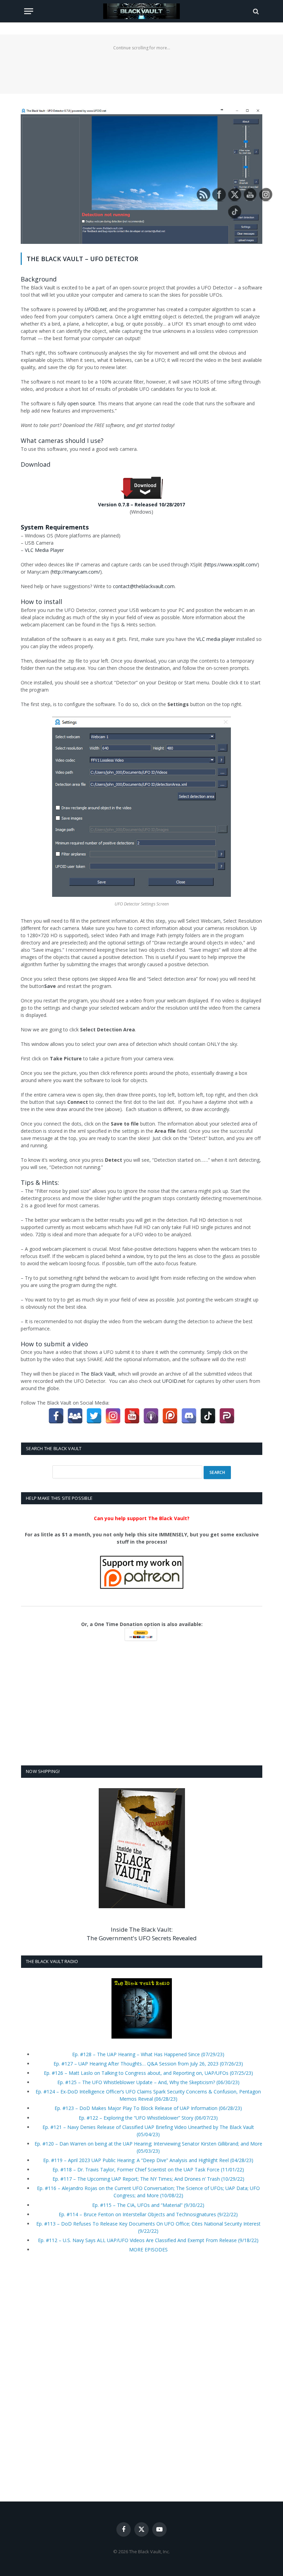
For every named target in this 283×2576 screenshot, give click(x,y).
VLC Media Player (44, 550)
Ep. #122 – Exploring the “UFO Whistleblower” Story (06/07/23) (148, 2118)
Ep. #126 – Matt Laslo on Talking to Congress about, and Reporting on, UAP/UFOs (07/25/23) (148, 2073)
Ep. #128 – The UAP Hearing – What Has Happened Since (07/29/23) (148, 2054)
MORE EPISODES (148, 2250)
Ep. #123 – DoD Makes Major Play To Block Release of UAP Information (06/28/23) (148, 2108)
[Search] (255, 11)
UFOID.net (175, 1381)
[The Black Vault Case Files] (141, 11)
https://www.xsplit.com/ (231, 564)
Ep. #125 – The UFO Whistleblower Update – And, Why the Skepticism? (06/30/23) (148, 2082)
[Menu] (29, 11)
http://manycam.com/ (76, 572)
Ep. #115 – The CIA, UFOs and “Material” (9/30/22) (148, 2205)
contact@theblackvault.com (144, 586)
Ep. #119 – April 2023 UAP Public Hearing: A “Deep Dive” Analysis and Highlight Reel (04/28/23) (148, 2160)
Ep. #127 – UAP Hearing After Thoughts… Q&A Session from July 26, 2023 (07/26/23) (148, 2064)
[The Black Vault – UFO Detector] (141, 242)
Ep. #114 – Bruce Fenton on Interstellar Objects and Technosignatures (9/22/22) (148, 2214)
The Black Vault (98, 1374)
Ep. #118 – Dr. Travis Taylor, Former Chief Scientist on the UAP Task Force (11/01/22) (148, 2169)
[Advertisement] (141, 68)
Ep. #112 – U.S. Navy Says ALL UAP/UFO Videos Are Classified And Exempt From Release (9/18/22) (148, 2240)
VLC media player (216, 639)
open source (81, 403)
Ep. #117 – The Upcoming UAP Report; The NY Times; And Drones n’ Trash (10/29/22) (148, 2179)
